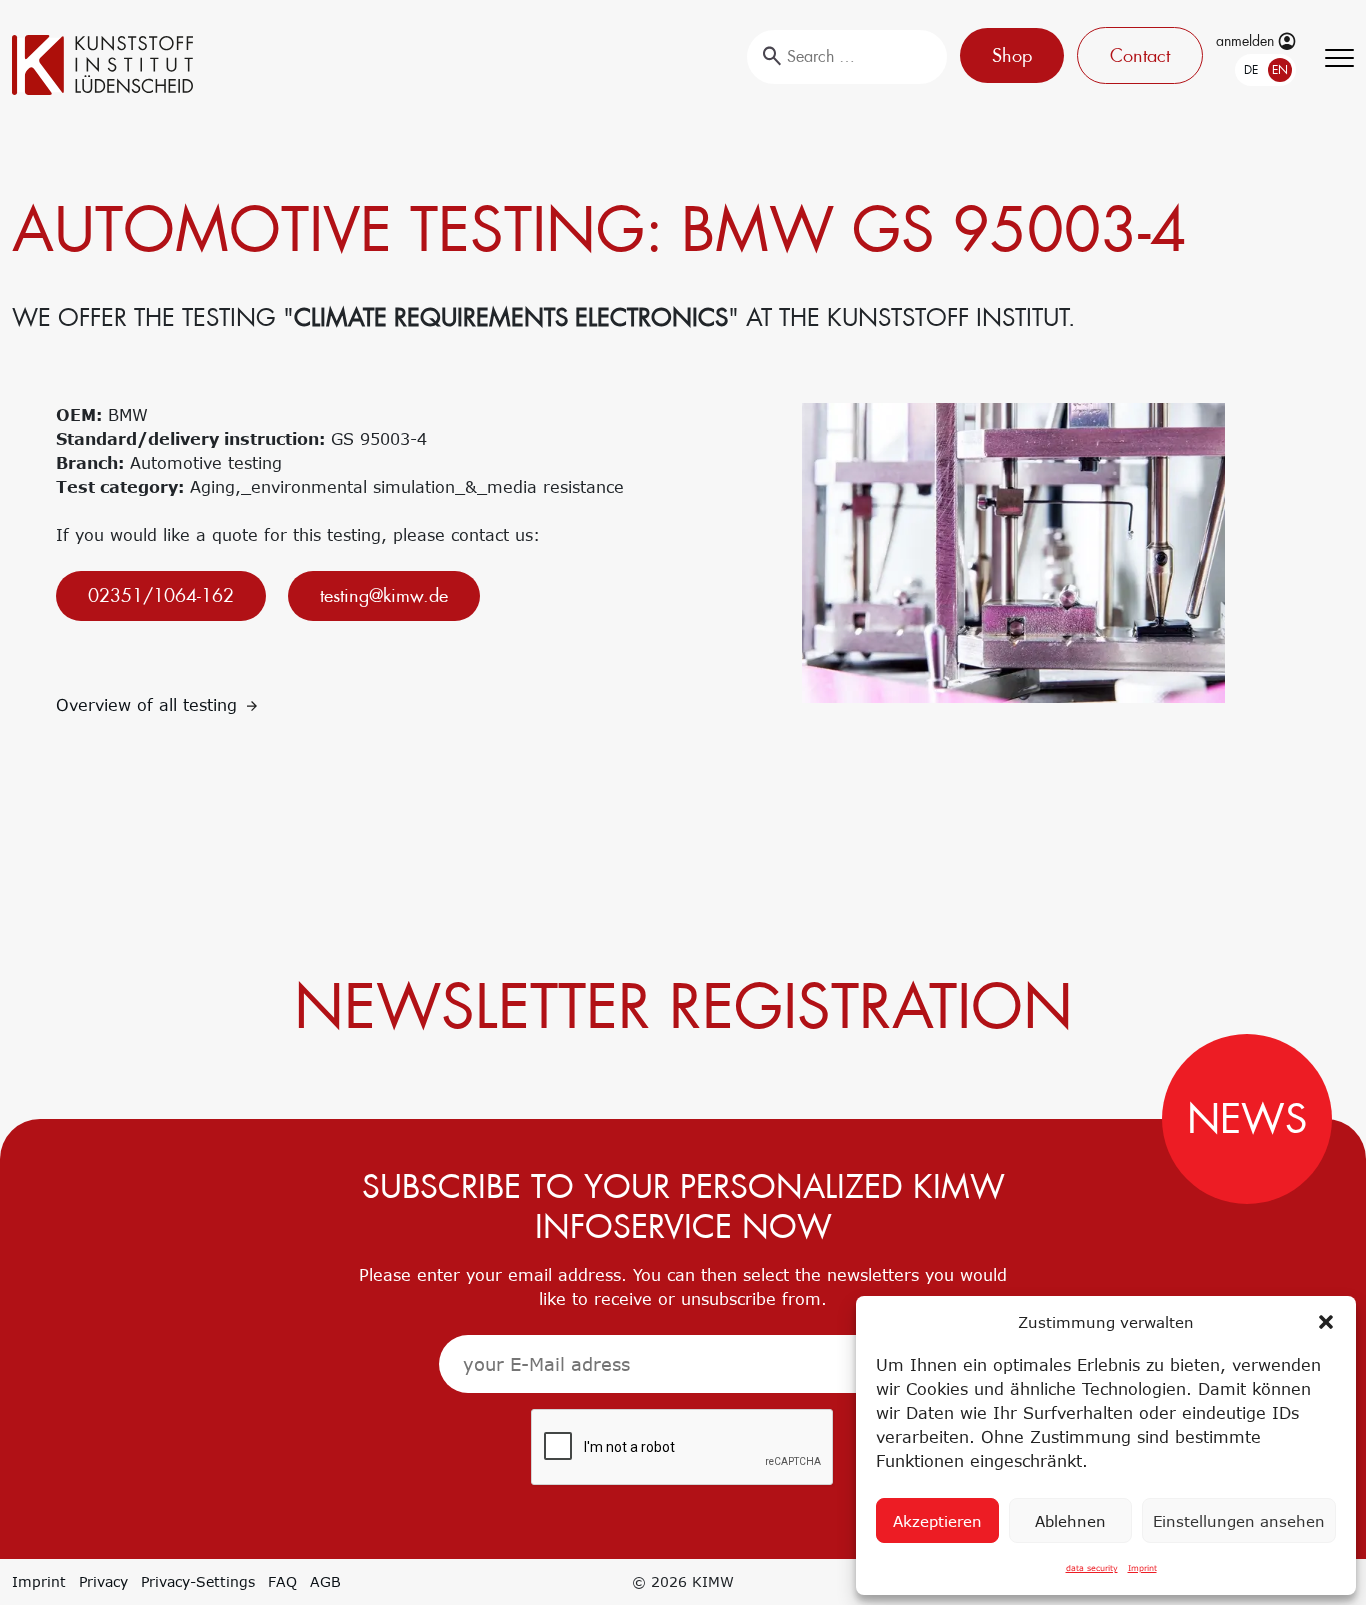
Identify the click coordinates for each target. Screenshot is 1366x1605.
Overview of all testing (149, 705)
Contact (1140, 55)
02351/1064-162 (161, 595)
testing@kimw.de (384, 595)
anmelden (1247, 41)
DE (1251, 70)
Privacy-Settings (198, 1581)
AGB (325, 1581)
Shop (1012, 55)
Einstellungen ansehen (1239, 1521)
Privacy (103, 1581)
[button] (1326, 1322)
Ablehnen (1070, 1521)
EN (1280, 70)
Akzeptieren (937, 1521)
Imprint (1142, 1568)
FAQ (282, 1581)
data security (1092, 1568)
